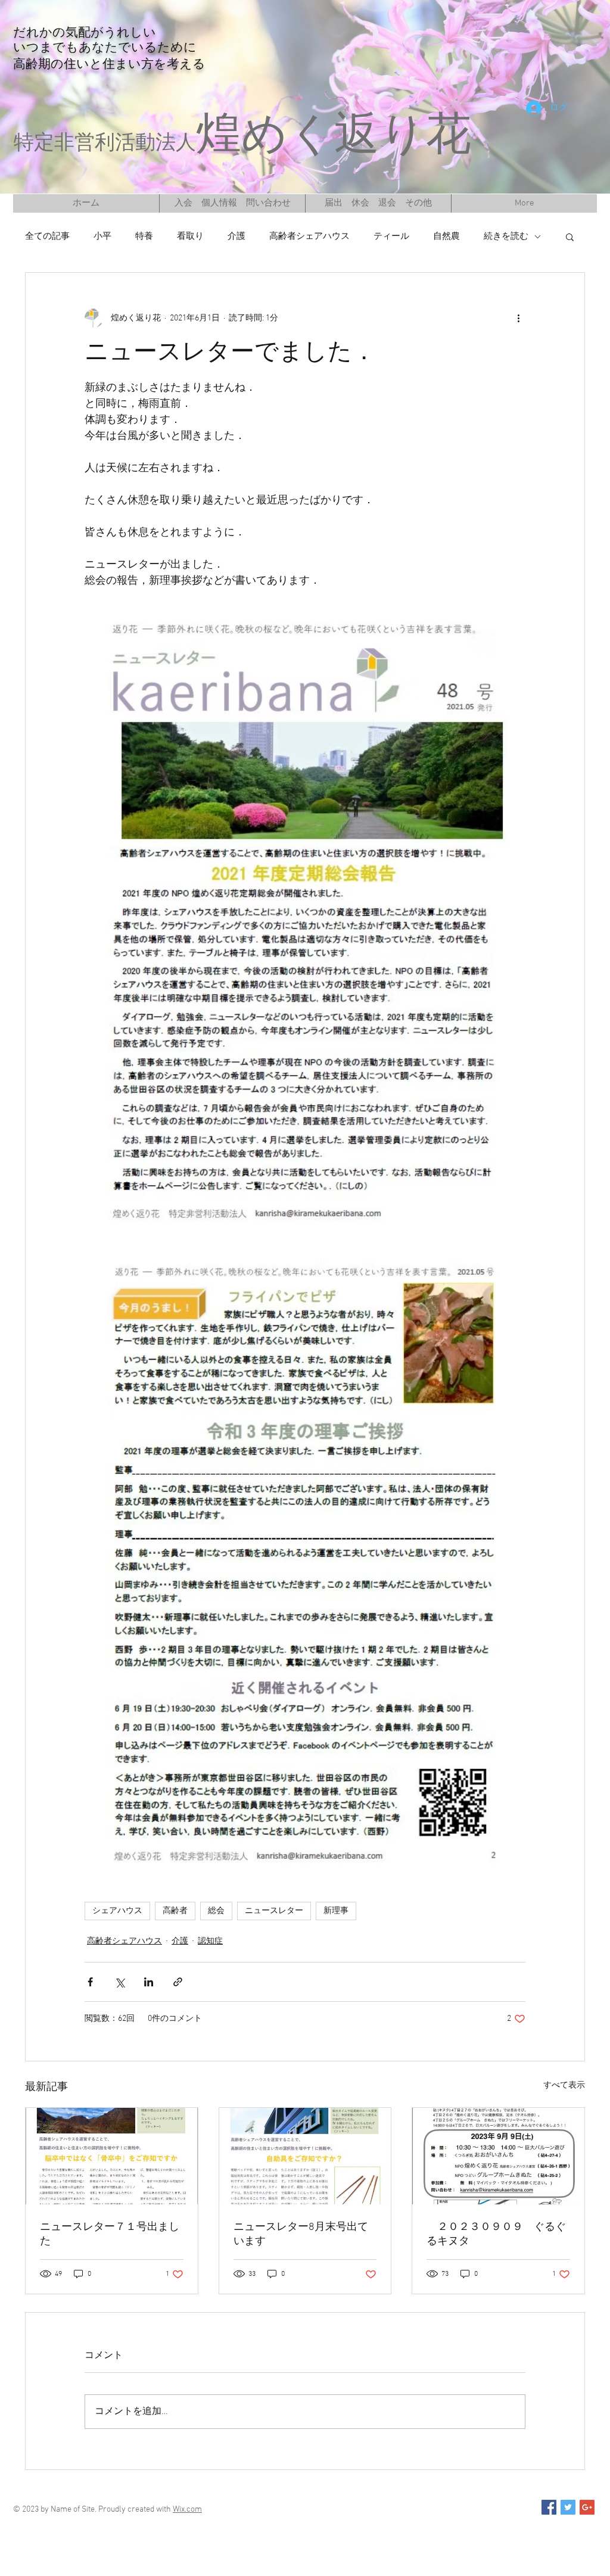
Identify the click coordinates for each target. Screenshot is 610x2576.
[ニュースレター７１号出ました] (112, 2156)
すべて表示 (564, 2086)
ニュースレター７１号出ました (110, 2234)
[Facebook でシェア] (90, 1982)
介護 (236, 236)
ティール (391, 236)
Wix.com (187, 2510)
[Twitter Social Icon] (568, 2507)
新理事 (336, 1911)
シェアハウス (117, 1911)
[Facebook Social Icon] (549, 2507)
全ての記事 (47, 236)
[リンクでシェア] (178, 1982)
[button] (570, 236)
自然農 (446, 236)
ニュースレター (274, 1911)
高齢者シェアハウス (309, 236)
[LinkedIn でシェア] (149, 1982)
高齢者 (175, 1911)
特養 (144, 236)
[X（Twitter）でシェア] (119, 1982)
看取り (190, 236)
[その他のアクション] (518, 318)
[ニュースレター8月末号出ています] (305, 2156)
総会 (216, 1911)
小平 (102, 236)
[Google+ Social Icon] (587, 2507)
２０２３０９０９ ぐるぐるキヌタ (496, 2234)
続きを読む (506, 236)
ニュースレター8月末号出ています (301, 2234)
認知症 (210, 1941)
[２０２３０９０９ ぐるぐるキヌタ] (498, 2156)
